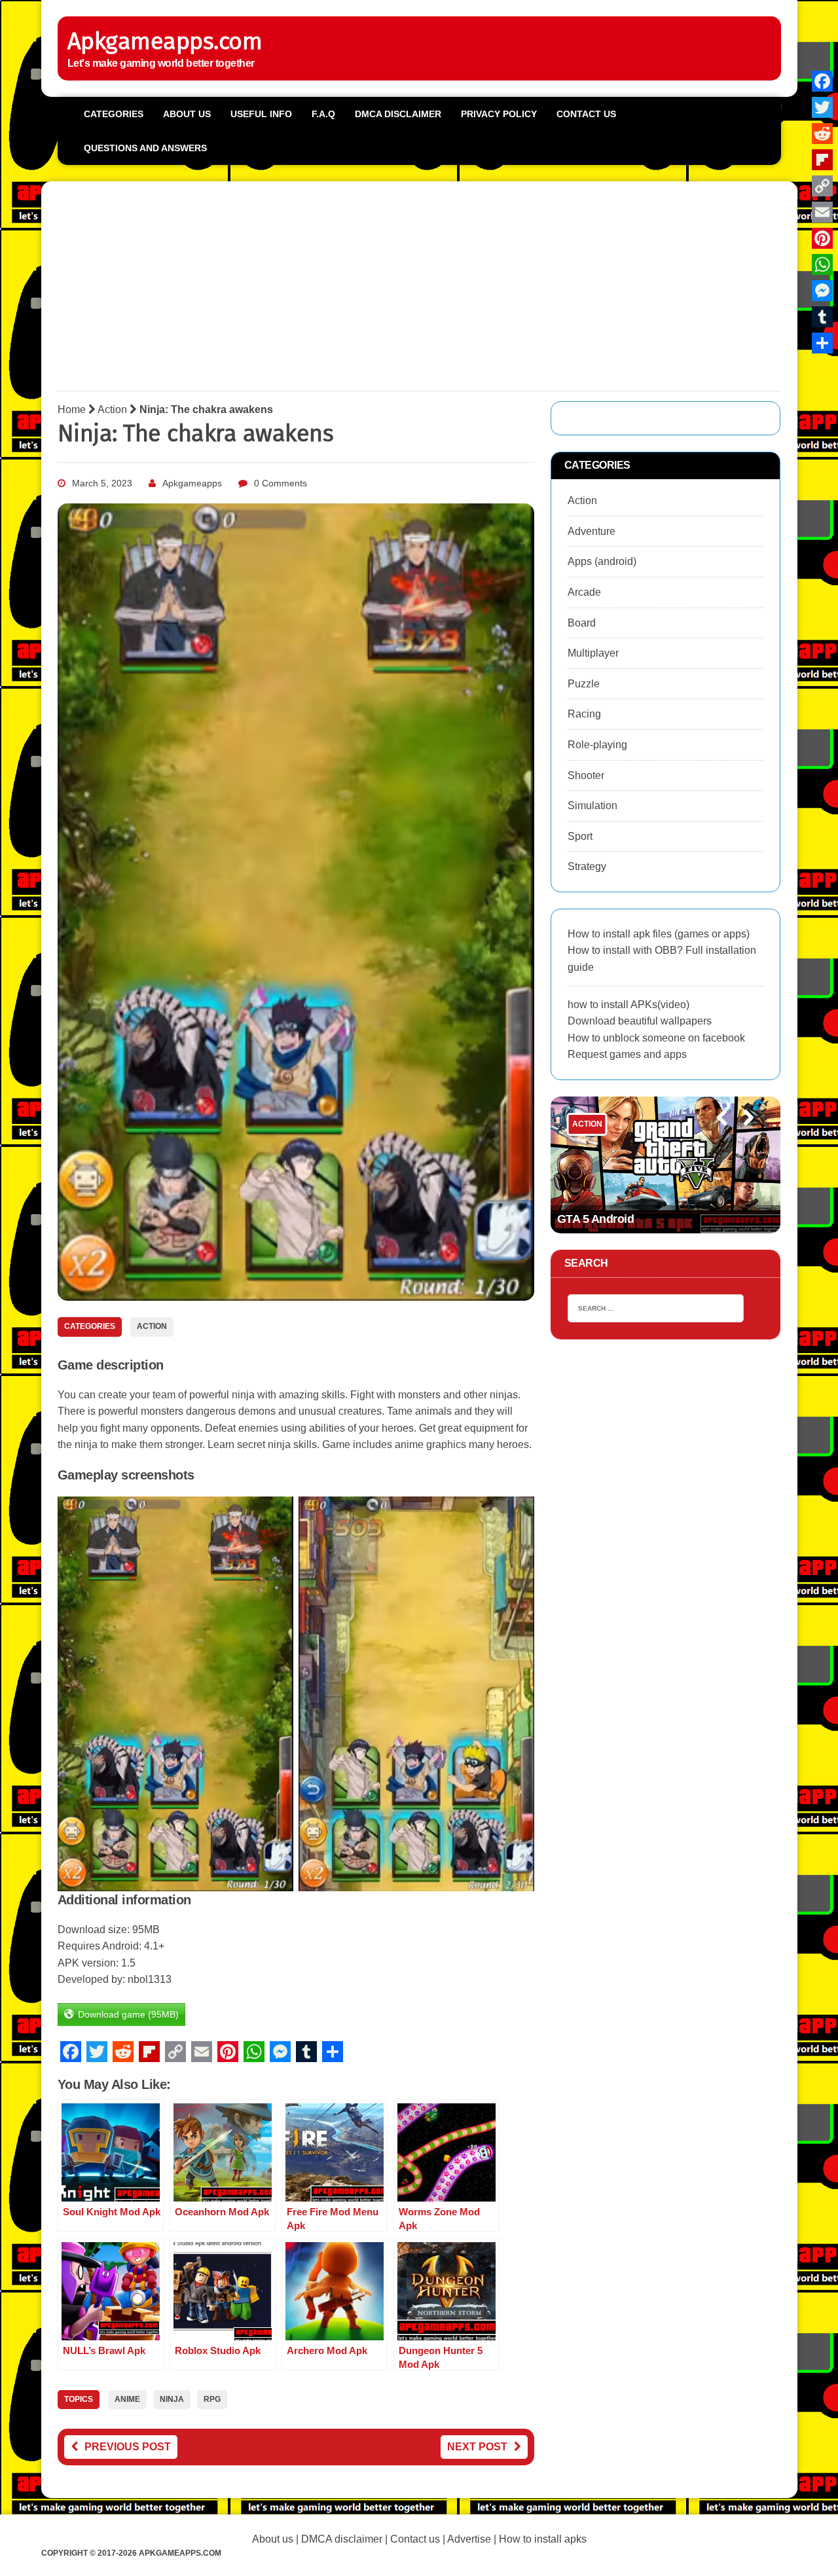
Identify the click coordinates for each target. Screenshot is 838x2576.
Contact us (586, 114)
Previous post (128, 2447)
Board (582, 623)
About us (187, 114)
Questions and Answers (145, 148)
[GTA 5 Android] (666, 1165)
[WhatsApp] (822, 264)
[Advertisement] (419, 289)
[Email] (822, 212)
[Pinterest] (822, 238)
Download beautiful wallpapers (640, 1021)
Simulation (592, 806)
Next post (477, 2447)
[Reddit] (822, 134)
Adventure (592, 531)
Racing (584, 714)
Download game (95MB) (128, 2014)
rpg (212, 2399)
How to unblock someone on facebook (656, 1038)
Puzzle (584, 684)
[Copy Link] (822, 186)
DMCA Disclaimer (398, 114)
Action (112, 409)
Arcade (584, 592)
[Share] (822, 343)
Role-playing (597, 745)
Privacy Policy (499, 114)
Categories (114, 114)
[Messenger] (822, 291)
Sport (580, 836)
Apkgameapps (192, 483)
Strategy (587, 866)
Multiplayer (593, 653)
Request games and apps (627, 1054)
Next (743, 1135)
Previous (716, 1135)
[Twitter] (822, 107)
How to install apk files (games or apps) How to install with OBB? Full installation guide (662, 951)
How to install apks (543, 2539)
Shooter (586, 775)
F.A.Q (323, 114)
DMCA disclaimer (342, 2539)
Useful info (261, 114)
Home (72, 409)
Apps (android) (602, 561)
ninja (172, 2399)
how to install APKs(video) (628, 1005)
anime (127, 2399)
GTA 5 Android (596, 1219)
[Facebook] (822, 81)
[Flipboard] (822, 160)
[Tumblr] (822, 317)
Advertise (469, 2539)
